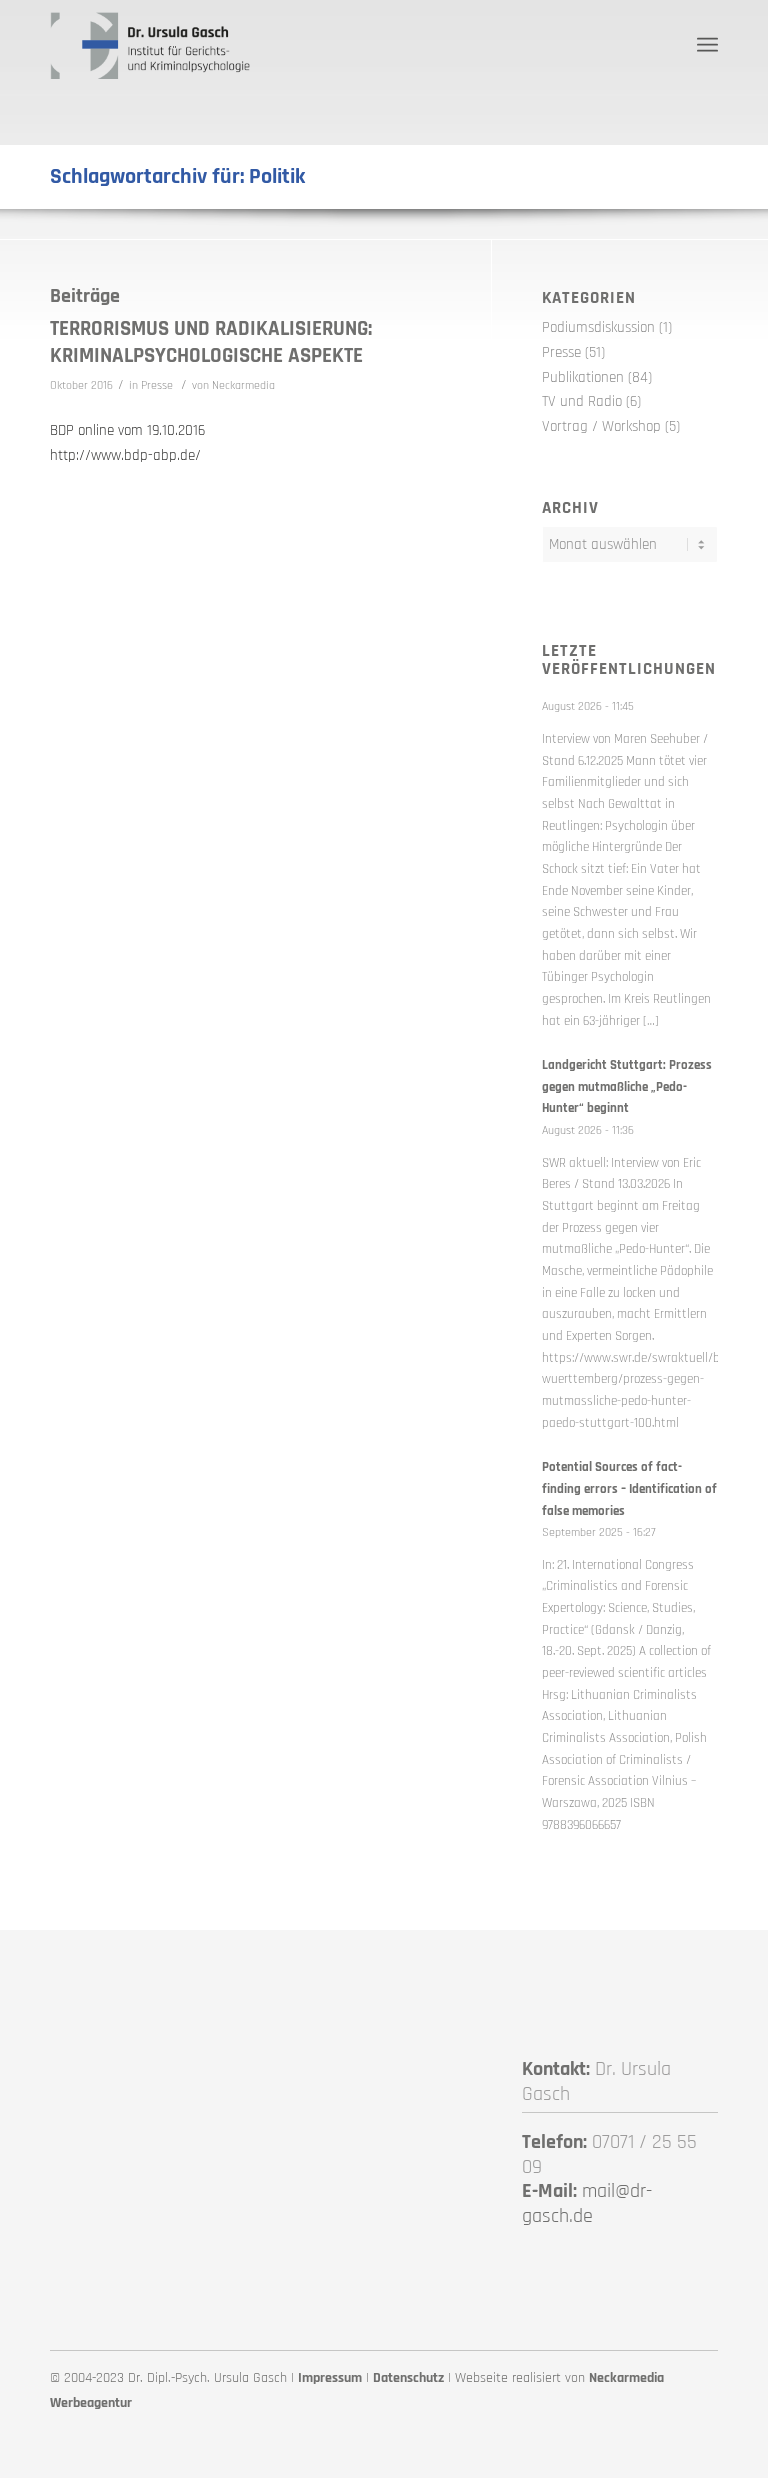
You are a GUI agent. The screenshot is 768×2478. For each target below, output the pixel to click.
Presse (157, 385)
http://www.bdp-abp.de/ (125, 455)
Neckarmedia (243, 385)
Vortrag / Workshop (601, 426)
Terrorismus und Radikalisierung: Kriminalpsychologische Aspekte (211, 342)
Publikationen (583, 377)
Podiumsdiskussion (598, 327)
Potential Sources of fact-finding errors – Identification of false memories (629, 1488)
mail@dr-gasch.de (587, 2203)
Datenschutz (408, 2378)
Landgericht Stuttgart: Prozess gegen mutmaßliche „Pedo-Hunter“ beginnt (627, 1086)
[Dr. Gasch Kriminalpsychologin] (150, 45)
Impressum (330, 2378)
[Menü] (707, 45)
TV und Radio (582, 401)
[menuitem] (707, 45)
